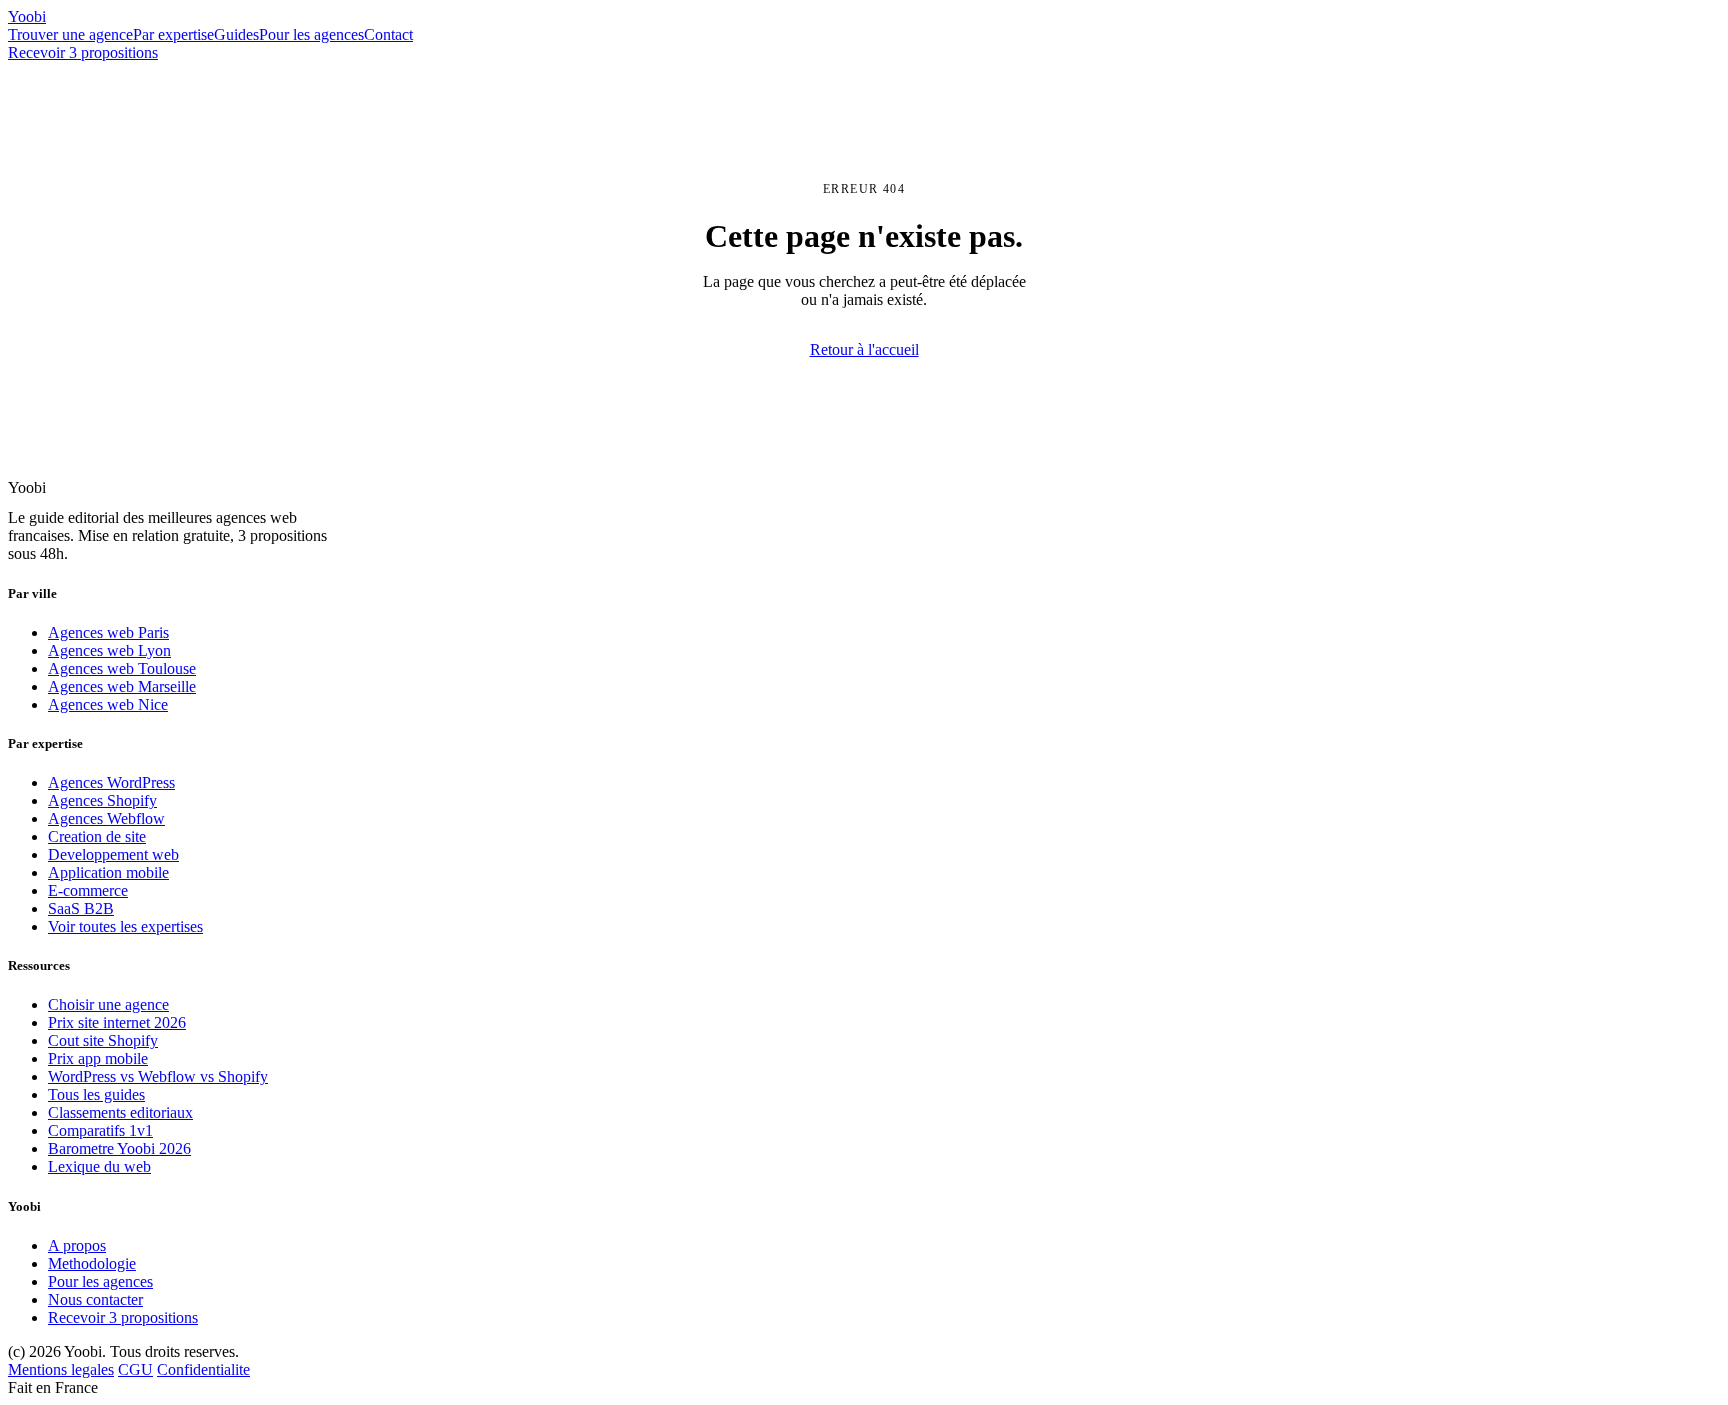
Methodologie (92, 1263)
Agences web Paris (108, 632)
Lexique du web (99, 1166)
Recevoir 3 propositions (83, 52)
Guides (236, 34)
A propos (77, 1245)
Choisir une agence (108, 1004)
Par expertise (173, 34)
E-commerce (88, 890)
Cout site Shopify (103, 1040)
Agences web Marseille (122, 686)
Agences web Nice (108, 704)
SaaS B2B (81, 908)
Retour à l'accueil (864, 349)
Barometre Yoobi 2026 (119, 1148)
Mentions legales (61, 1369)
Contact (388, 34)
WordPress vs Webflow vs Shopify (158, 1076)
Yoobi (27, 16)
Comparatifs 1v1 (100, 1130)
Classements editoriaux (120, 1112)
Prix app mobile (98, 1058)
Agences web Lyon (109, 650)
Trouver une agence (70, 34)
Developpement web (113, 854)
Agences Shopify (102, 800)
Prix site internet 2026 (117, 1022)
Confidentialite (203, 1369)
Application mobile (108, 872)
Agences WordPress (111, 782)
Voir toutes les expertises (125, 926)
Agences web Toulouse (122, 668)
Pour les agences (311, 34)
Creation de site (97, 836)
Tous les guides (96, 1094)
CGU (135, 1369)
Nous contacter (95, 1299)
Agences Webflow (106, 818)
